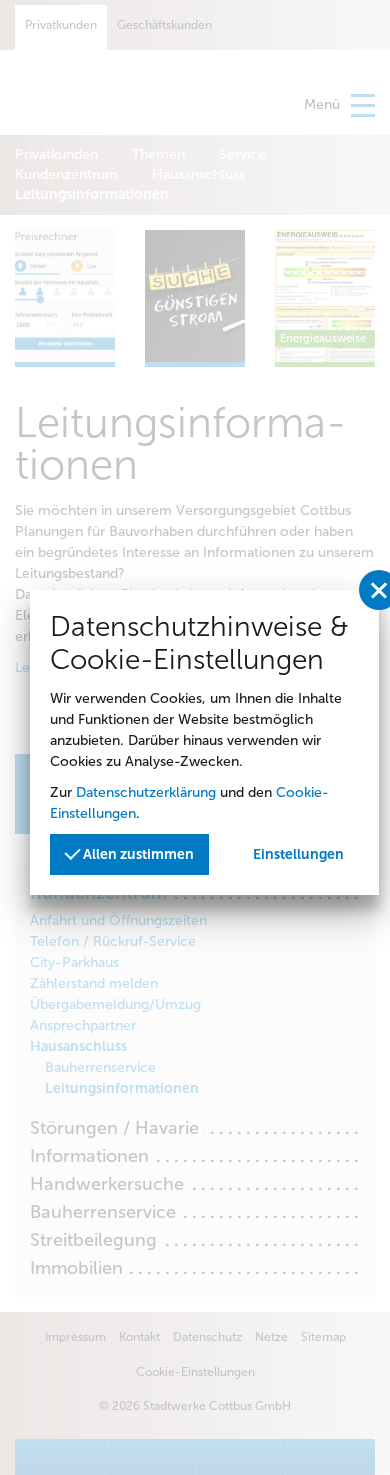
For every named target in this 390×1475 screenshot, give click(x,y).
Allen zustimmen (137, 854)
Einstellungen (298, 854)
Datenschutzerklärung (146, 792)
